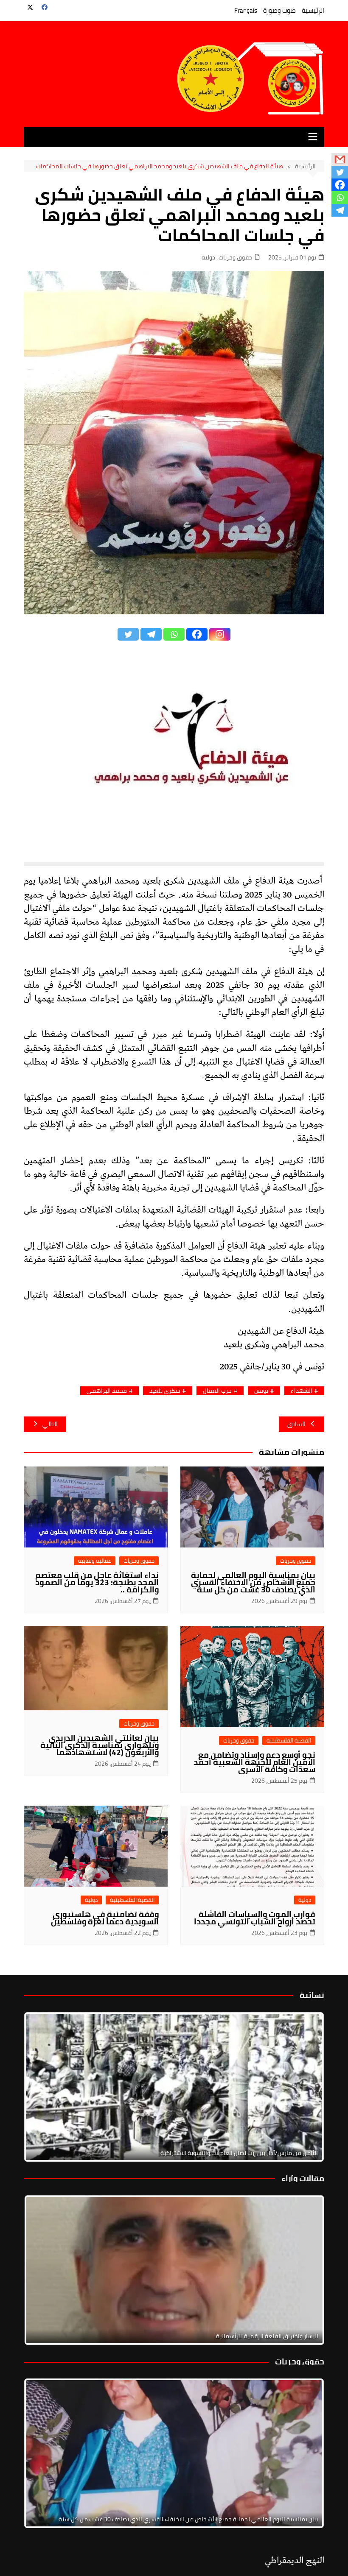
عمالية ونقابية (95, 1561)
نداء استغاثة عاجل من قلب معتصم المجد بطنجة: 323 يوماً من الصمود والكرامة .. (97, 1582)
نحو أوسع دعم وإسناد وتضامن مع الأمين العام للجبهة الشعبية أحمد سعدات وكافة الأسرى (254, 1762)
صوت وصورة (279, 10)
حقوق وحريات (235, 258)
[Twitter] (128, 634)
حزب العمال (217, 1391)
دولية (208, 258)
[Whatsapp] (174, 634)
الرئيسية (313, 10)
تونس (261, 1391)
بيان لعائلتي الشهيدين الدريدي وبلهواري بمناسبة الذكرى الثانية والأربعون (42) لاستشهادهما (100, 1745)
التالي (50, 1424)
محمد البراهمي (107, 1391)
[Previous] (42, 2270)
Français (246, 10)
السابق (296, 1424)
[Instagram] (220, 634)
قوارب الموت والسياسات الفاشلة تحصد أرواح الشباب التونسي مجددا (255, 1918)
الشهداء (302, 1391)
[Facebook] (197, 634)
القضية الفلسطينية (289, 1741)
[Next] (306, 2087)
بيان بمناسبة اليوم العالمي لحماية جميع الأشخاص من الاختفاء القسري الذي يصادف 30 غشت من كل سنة (253, 1582)
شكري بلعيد (165, 1391)
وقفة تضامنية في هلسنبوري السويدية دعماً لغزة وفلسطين (105, 1918)
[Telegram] (151, 634)
